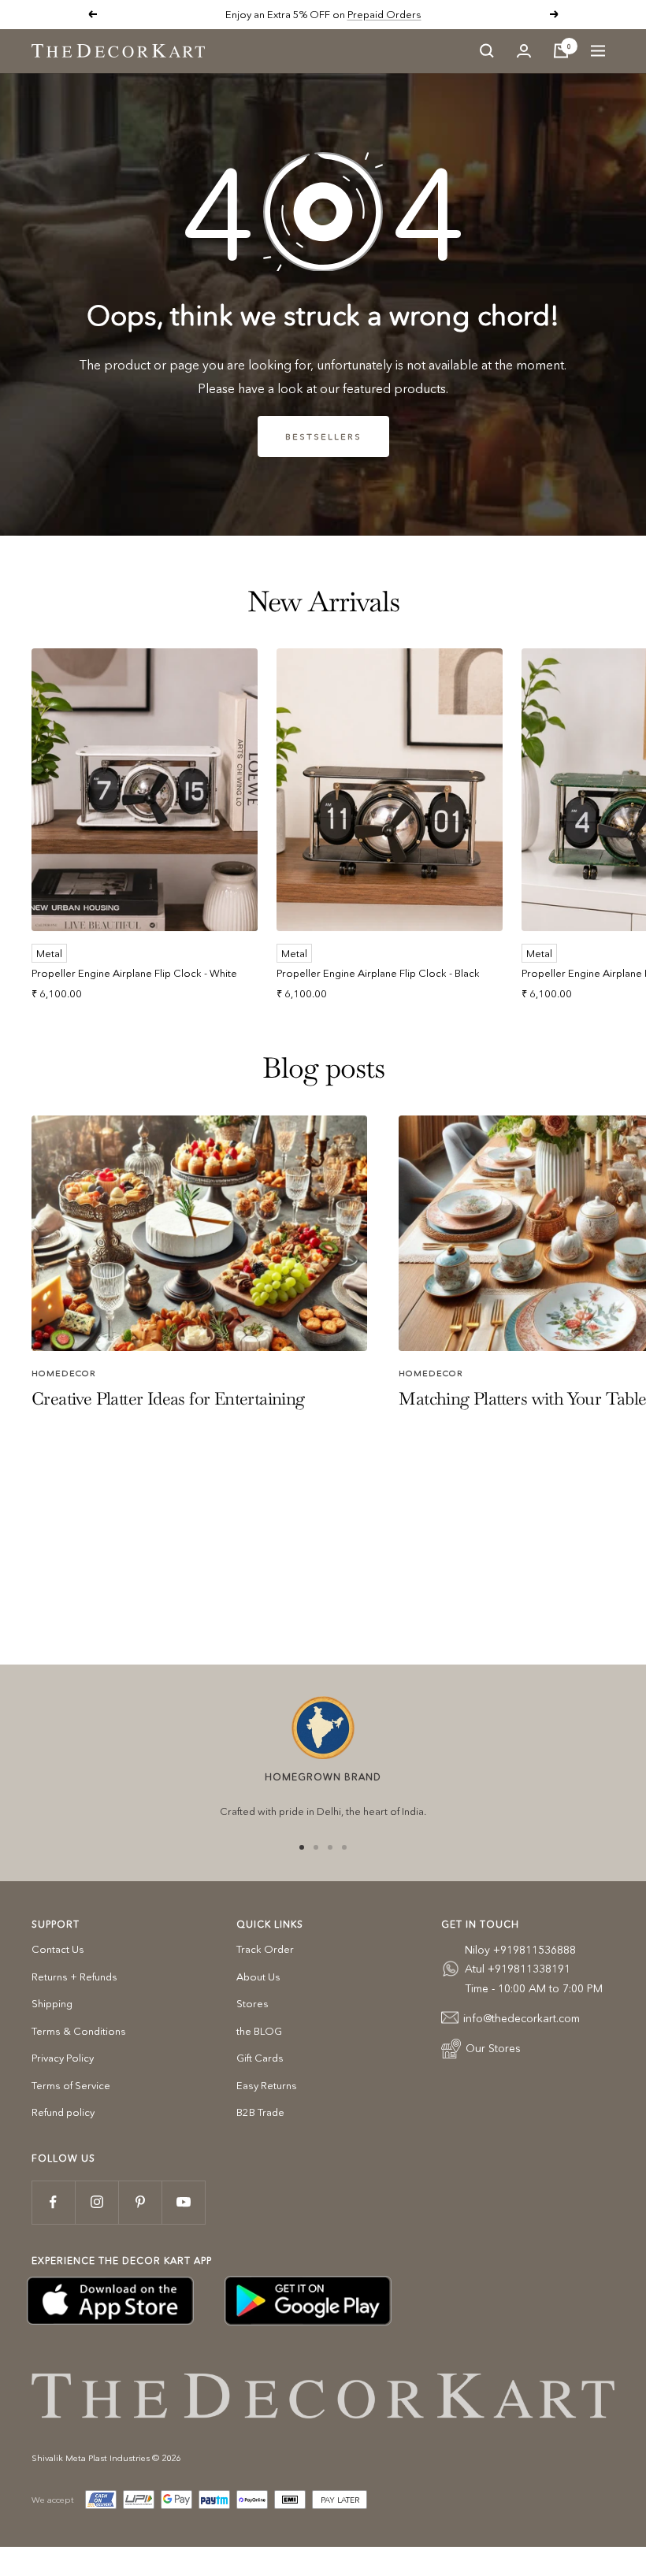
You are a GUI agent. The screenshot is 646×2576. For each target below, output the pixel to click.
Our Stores (493, 2048)
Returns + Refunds (74, 1977)
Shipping (52, 2003)
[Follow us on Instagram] (97, 2202)
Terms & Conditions (79, 2031)
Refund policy (63, 2112)
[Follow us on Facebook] (53, 2202)
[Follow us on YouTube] (183, 2202)
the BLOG (259, 2031)
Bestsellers (323, 436)
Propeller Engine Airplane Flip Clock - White (134, 973)
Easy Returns (267, 2085)
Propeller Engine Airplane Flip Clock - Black (378, 973)
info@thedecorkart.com (522, 2018)
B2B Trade (260, 2112)
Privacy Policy (63, 2058)
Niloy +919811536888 (520, 1950)
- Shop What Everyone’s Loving (377, 14)
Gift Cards (260, 2058)
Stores (252, 2003)
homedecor (64, 1373)
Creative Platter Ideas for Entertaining (168, 1398)
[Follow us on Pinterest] (140, 2202)
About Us (258, 1977)
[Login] (524, 51)
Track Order (265, 1949)
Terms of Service (71, 2085)
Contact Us (58, 1949)
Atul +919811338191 (518, 1969)
